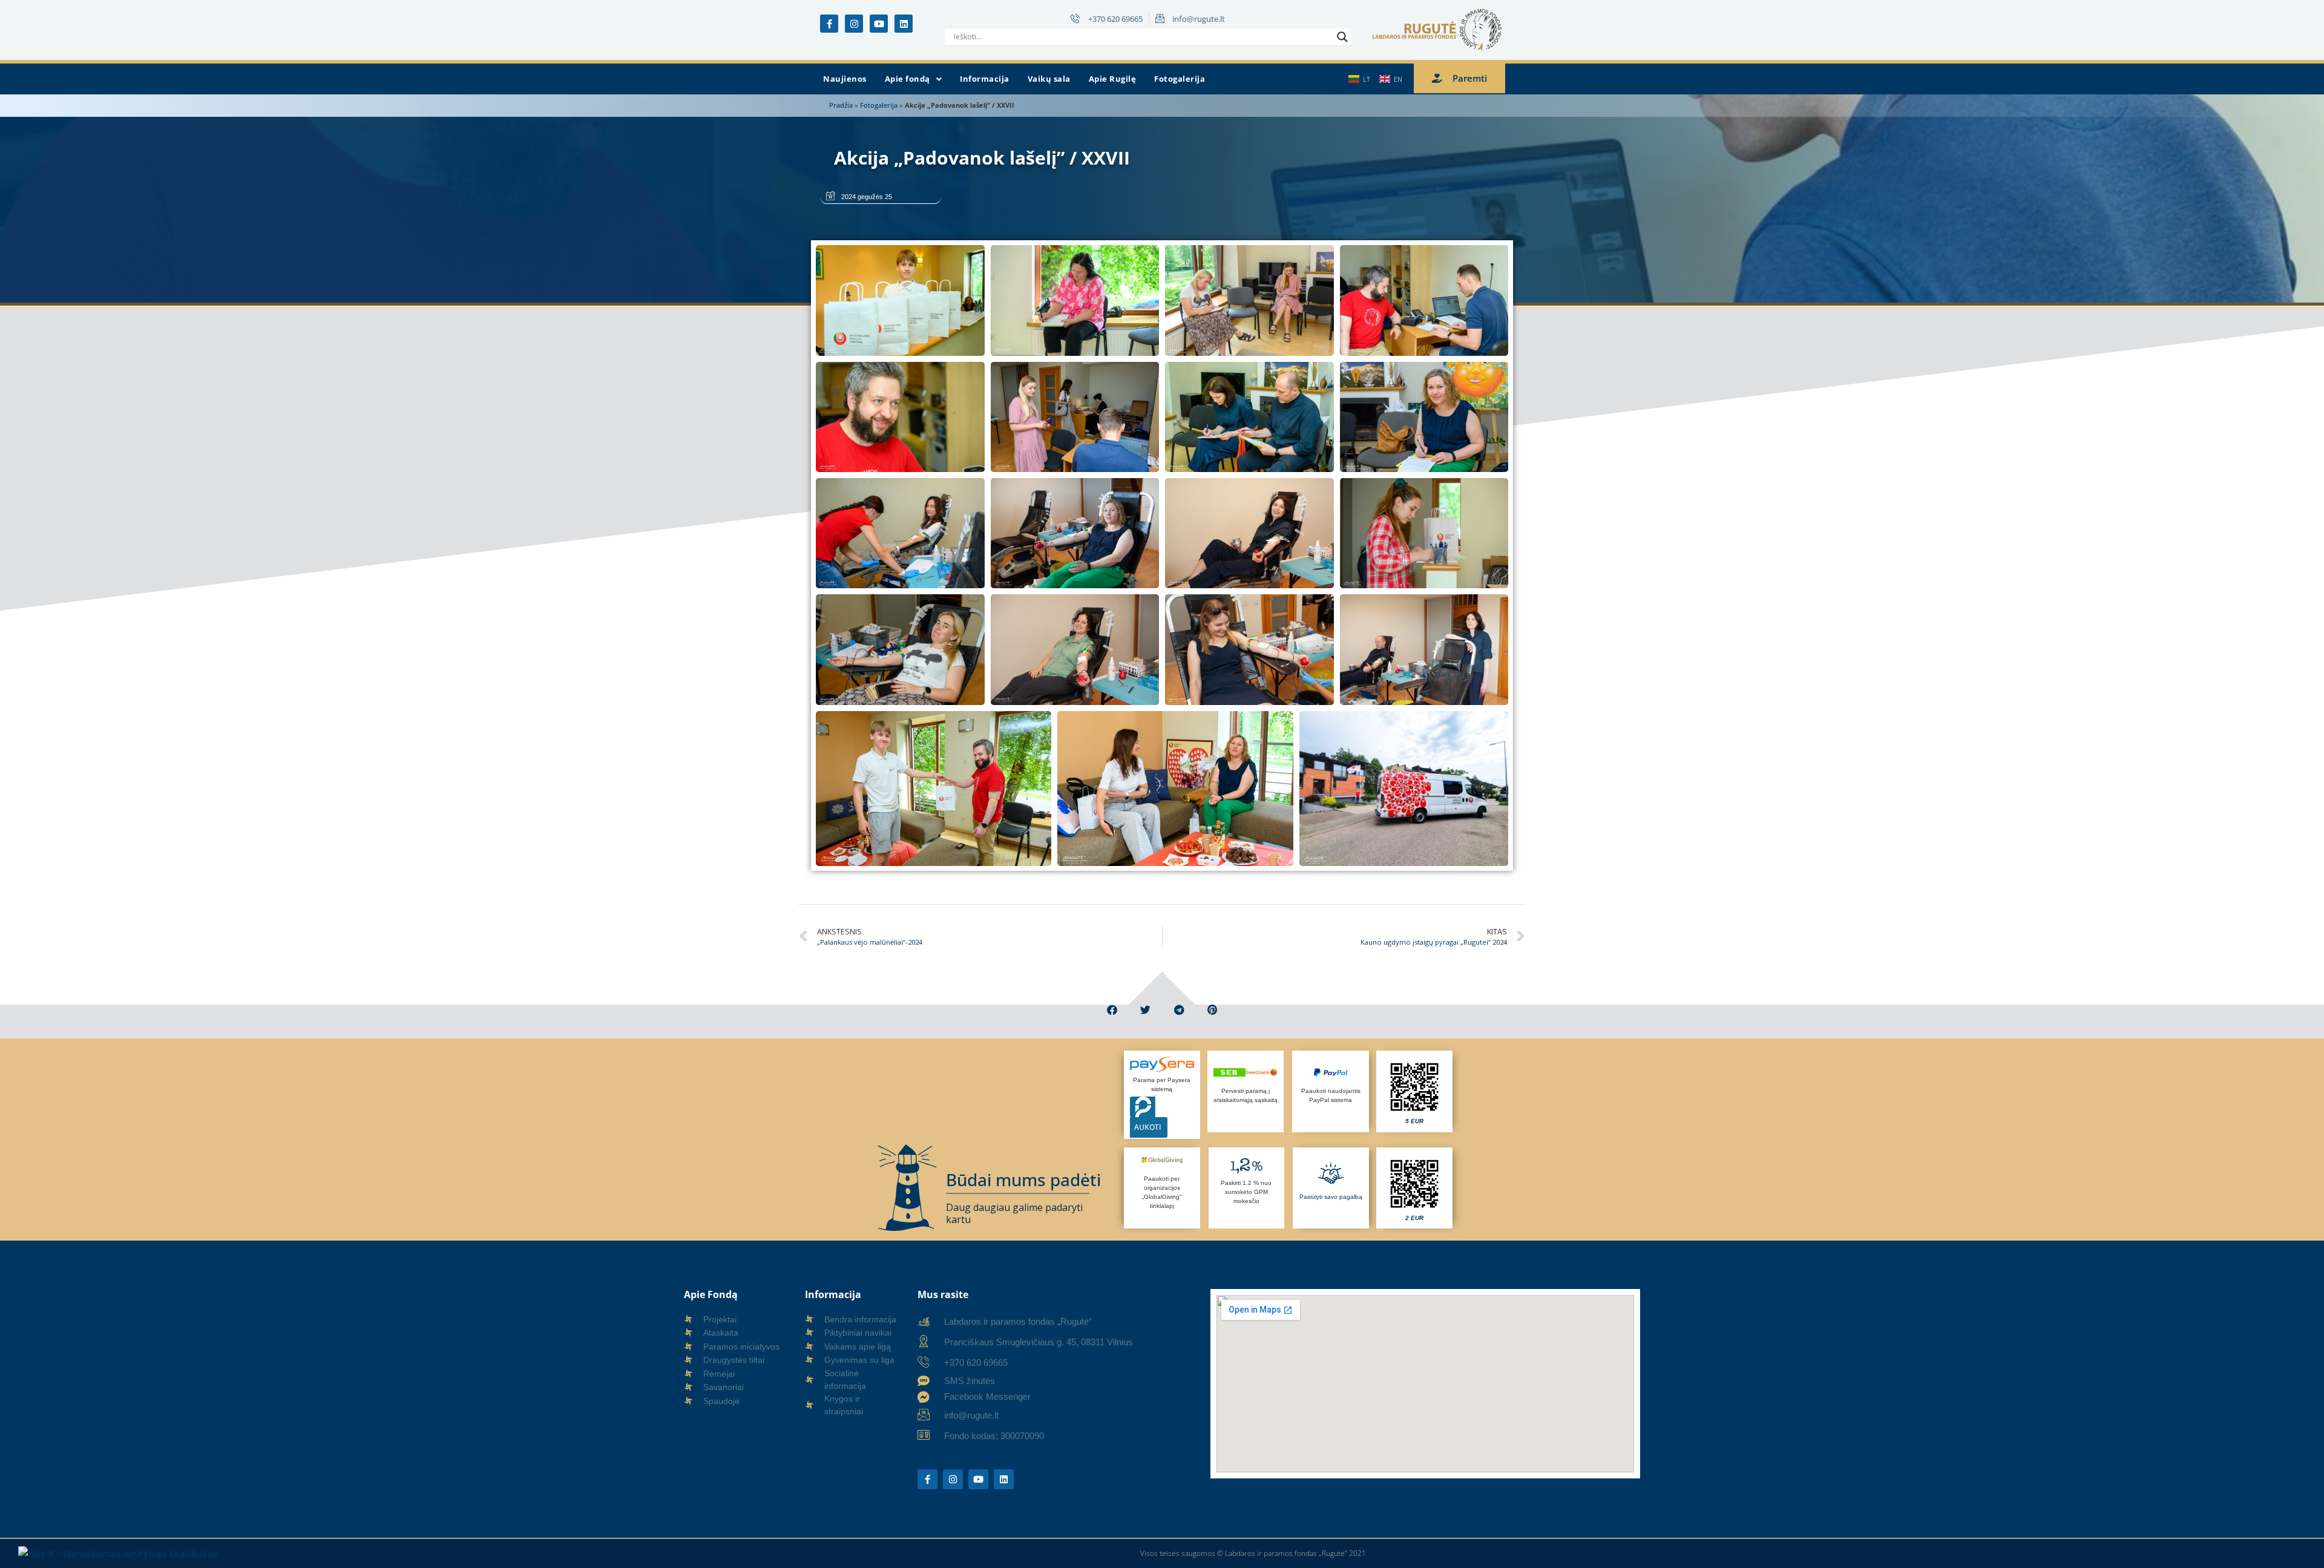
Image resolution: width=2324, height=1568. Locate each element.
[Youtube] (879, 24)
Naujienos (845, 79)
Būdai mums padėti (1023, 1179)
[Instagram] (854, 24)
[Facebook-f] (829, 24)
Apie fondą (908, 79)
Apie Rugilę (1113, 79)
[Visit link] (1414, 1091)
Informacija (985, 79)
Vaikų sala (1049, 79)
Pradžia (841, 105)
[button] (914, 79)
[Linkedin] (904, 24)
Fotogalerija (1180, 79)
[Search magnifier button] (1342, 37)
